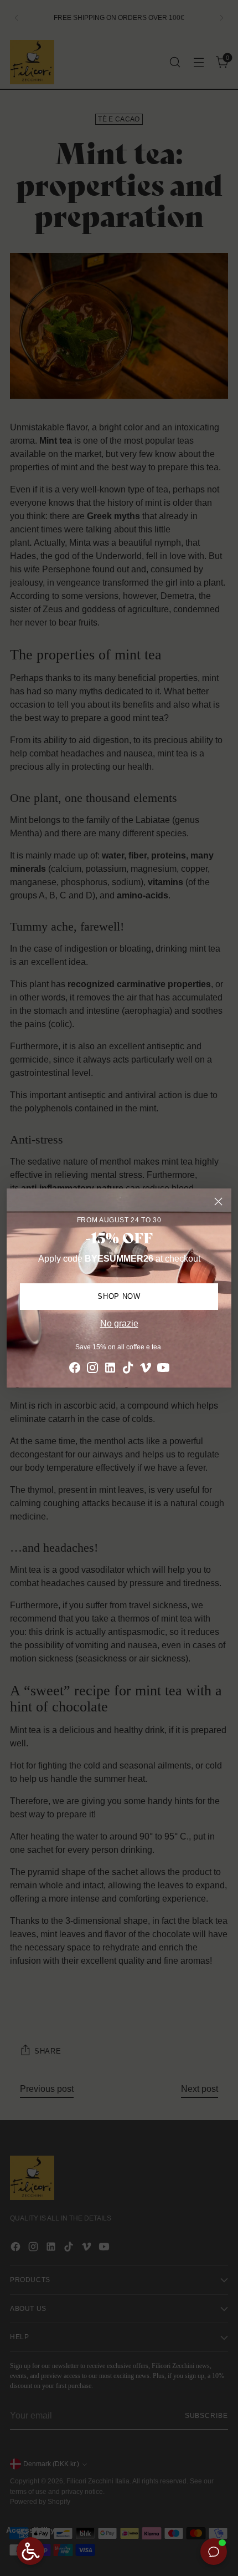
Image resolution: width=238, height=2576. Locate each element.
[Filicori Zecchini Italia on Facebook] (75, 1370)
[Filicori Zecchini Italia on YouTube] (163, 1370)
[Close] (218, 1201)
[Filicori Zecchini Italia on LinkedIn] (110, 1370)
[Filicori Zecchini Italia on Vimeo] (146, 1370)
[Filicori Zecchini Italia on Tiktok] (128, 1370)
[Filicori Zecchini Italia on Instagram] (92, 1370)
